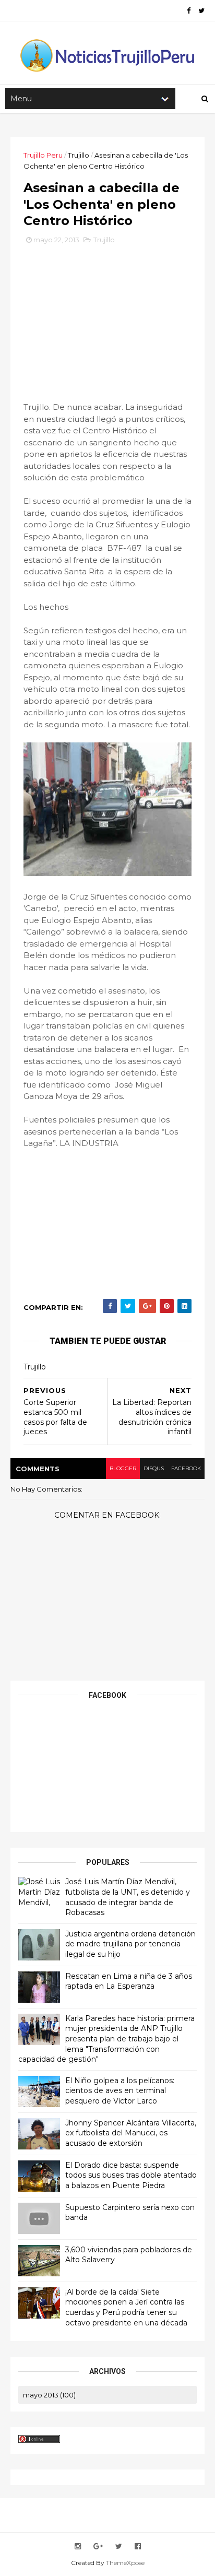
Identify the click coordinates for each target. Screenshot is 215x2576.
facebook (186, 1468)
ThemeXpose (125, 2563)
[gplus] (98, 2547)
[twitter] (201, 11)
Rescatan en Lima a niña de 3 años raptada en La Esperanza (129, 1981)
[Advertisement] (107, 321)
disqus (154, 1468)
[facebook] (189, 11)
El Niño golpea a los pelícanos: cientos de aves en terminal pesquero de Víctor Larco (120, 2091)
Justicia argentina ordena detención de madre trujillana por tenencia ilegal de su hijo (130, 1944)
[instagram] (78, 2547)
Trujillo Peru (43, 155)
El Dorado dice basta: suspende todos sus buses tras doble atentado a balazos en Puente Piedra (131, 2175)
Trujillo (79, 155)
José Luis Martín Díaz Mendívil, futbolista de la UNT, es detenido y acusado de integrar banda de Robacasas (128, 1897)
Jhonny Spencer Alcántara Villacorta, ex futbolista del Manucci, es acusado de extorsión (131, 2133)
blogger (123, 1468)
